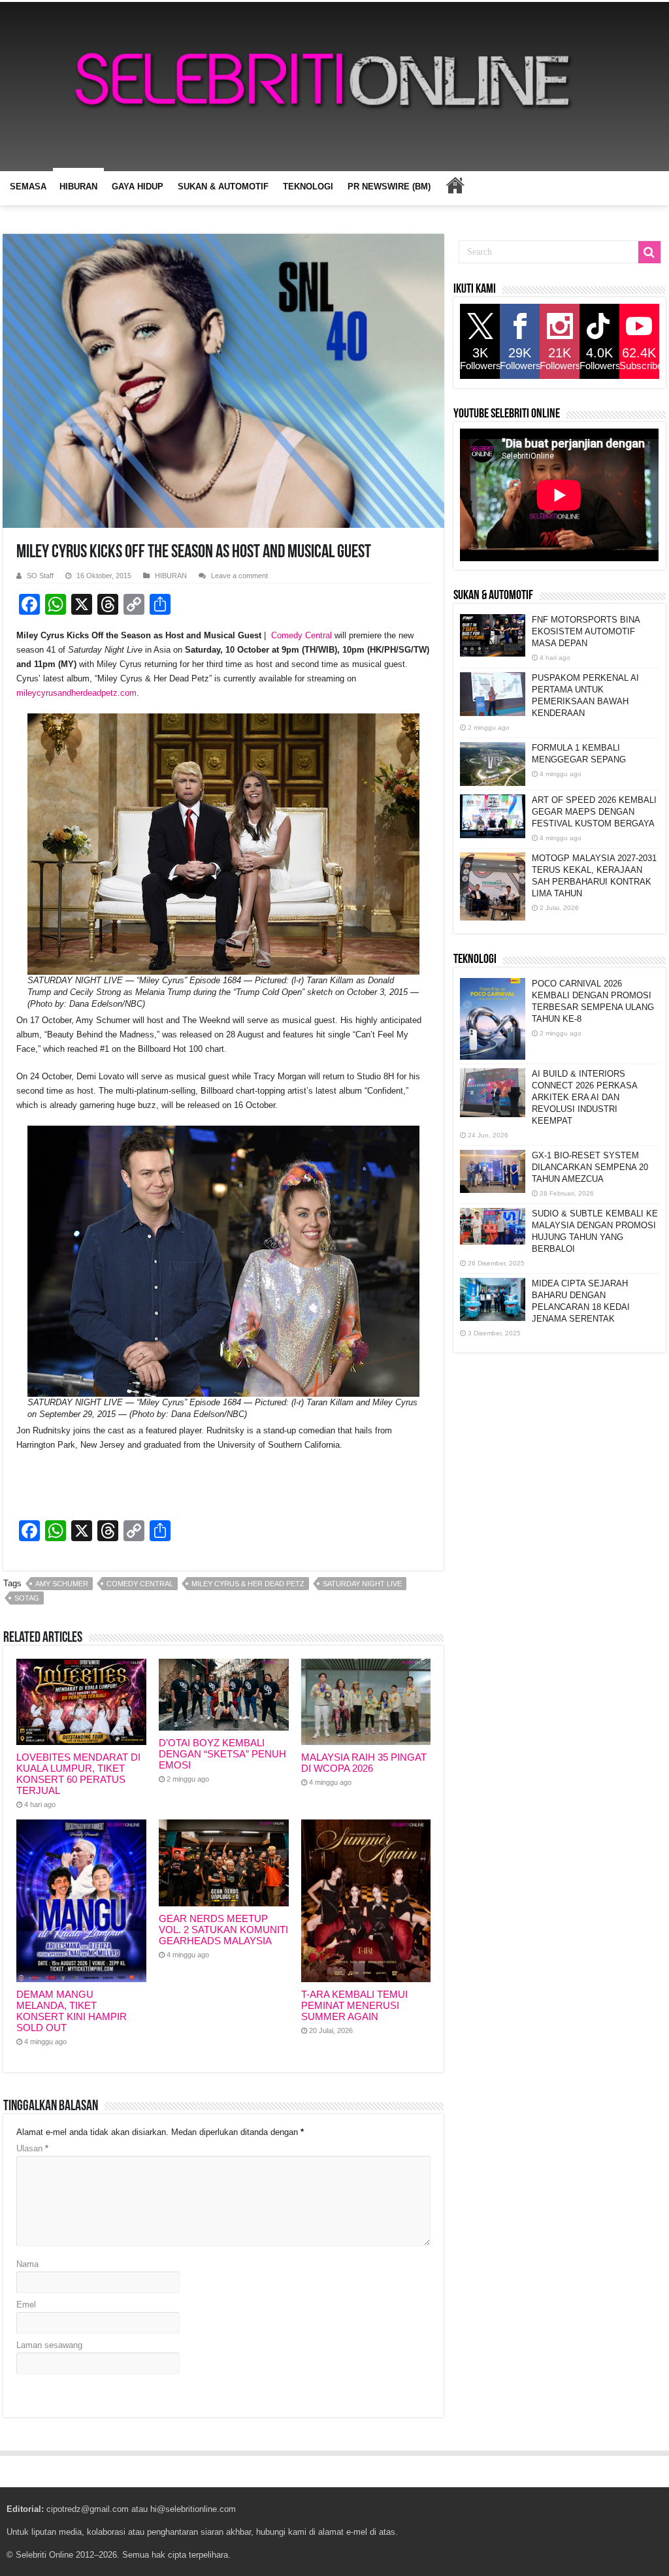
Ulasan (32, 2148)
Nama (27, 2264)
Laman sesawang (49, 2345)
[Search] (649, 252)
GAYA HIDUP (138, 187)
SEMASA (28, 187)
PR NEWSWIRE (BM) (389, 187)
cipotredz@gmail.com (88, 2509)
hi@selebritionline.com (193, 2509)
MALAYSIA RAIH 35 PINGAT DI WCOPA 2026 (364, 1763)
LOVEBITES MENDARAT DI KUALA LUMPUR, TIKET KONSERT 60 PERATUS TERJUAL (78, 1774)
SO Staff (40, 576)
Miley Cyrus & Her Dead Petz (248, 1584)
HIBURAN (78, 187)
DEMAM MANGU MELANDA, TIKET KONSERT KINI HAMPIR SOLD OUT (72, 2011)
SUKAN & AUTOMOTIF (223, 187)
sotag (27, 1598)
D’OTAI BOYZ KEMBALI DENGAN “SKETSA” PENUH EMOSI (222, 1754)
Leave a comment (239, 576)
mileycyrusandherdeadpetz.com (76, 693)
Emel (26, 2305)
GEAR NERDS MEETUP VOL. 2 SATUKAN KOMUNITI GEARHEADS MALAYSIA (223, 1930)
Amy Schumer (62, 1584)
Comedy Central (302, 635)
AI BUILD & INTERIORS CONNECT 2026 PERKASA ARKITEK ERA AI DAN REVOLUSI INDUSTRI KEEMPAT (584, 1097)
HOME (455, 185)
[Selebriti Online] (334, 87)
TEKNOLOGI (308, 187)
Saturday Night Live (362, 1584)
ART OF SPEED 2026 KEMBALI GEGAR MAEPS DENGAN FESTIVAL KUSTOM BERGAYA (594, 812)
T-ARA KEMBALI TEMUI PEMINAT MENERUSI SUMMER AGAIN (354, 2005)
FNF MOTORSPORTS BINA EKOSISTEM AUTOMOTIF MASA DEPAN (586, 631)
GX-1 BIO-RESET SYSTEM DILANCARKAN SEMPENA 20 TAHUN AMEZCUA (590, 1167)
